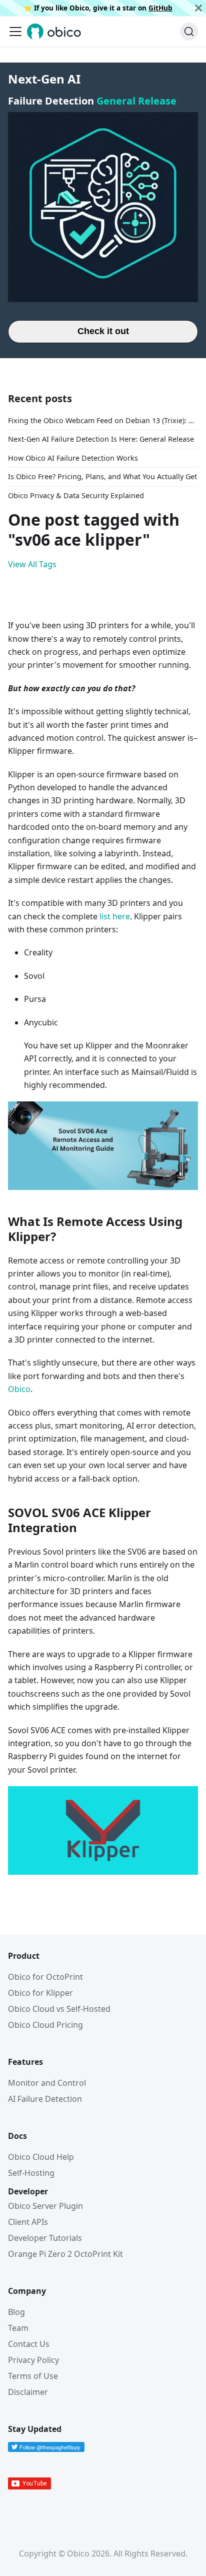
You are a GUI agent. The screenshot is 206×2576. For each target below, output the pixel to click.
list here (115, 916)
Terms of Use (33, 2376)
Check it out (103, 331)
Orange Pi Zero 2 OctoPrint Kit (65, 2254)
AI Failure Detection (45, 2099)
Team (18, 2328)
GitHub (160, 8)
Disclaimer (28, 2392)
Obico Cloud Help (41, 2157)
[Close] (198, 8)
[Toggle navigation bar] (15, 32)
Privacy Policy (33, 2360)
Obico (19, 1389)
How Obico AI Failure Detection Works (73, 458)
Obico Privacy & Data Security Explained (76, 495)
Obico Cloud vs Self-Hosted (59, 2009)
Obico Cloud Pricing (45, 2025)
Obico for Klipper (40, 1993)
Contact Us (29, 2344)
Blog (16, 2312)
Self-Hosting (31, 2173)
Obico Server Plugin (45, 2206)
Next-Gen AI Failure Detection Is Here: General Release (101, 439)
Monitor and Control (47, 2083)
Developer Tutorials (45, 2238)
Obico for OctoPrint (45, 1977)
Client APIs (28, 2222)
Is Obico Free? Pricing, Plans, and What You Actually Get (102, 476)
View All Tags (32, 564)
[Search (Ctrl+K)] (189, 32)
